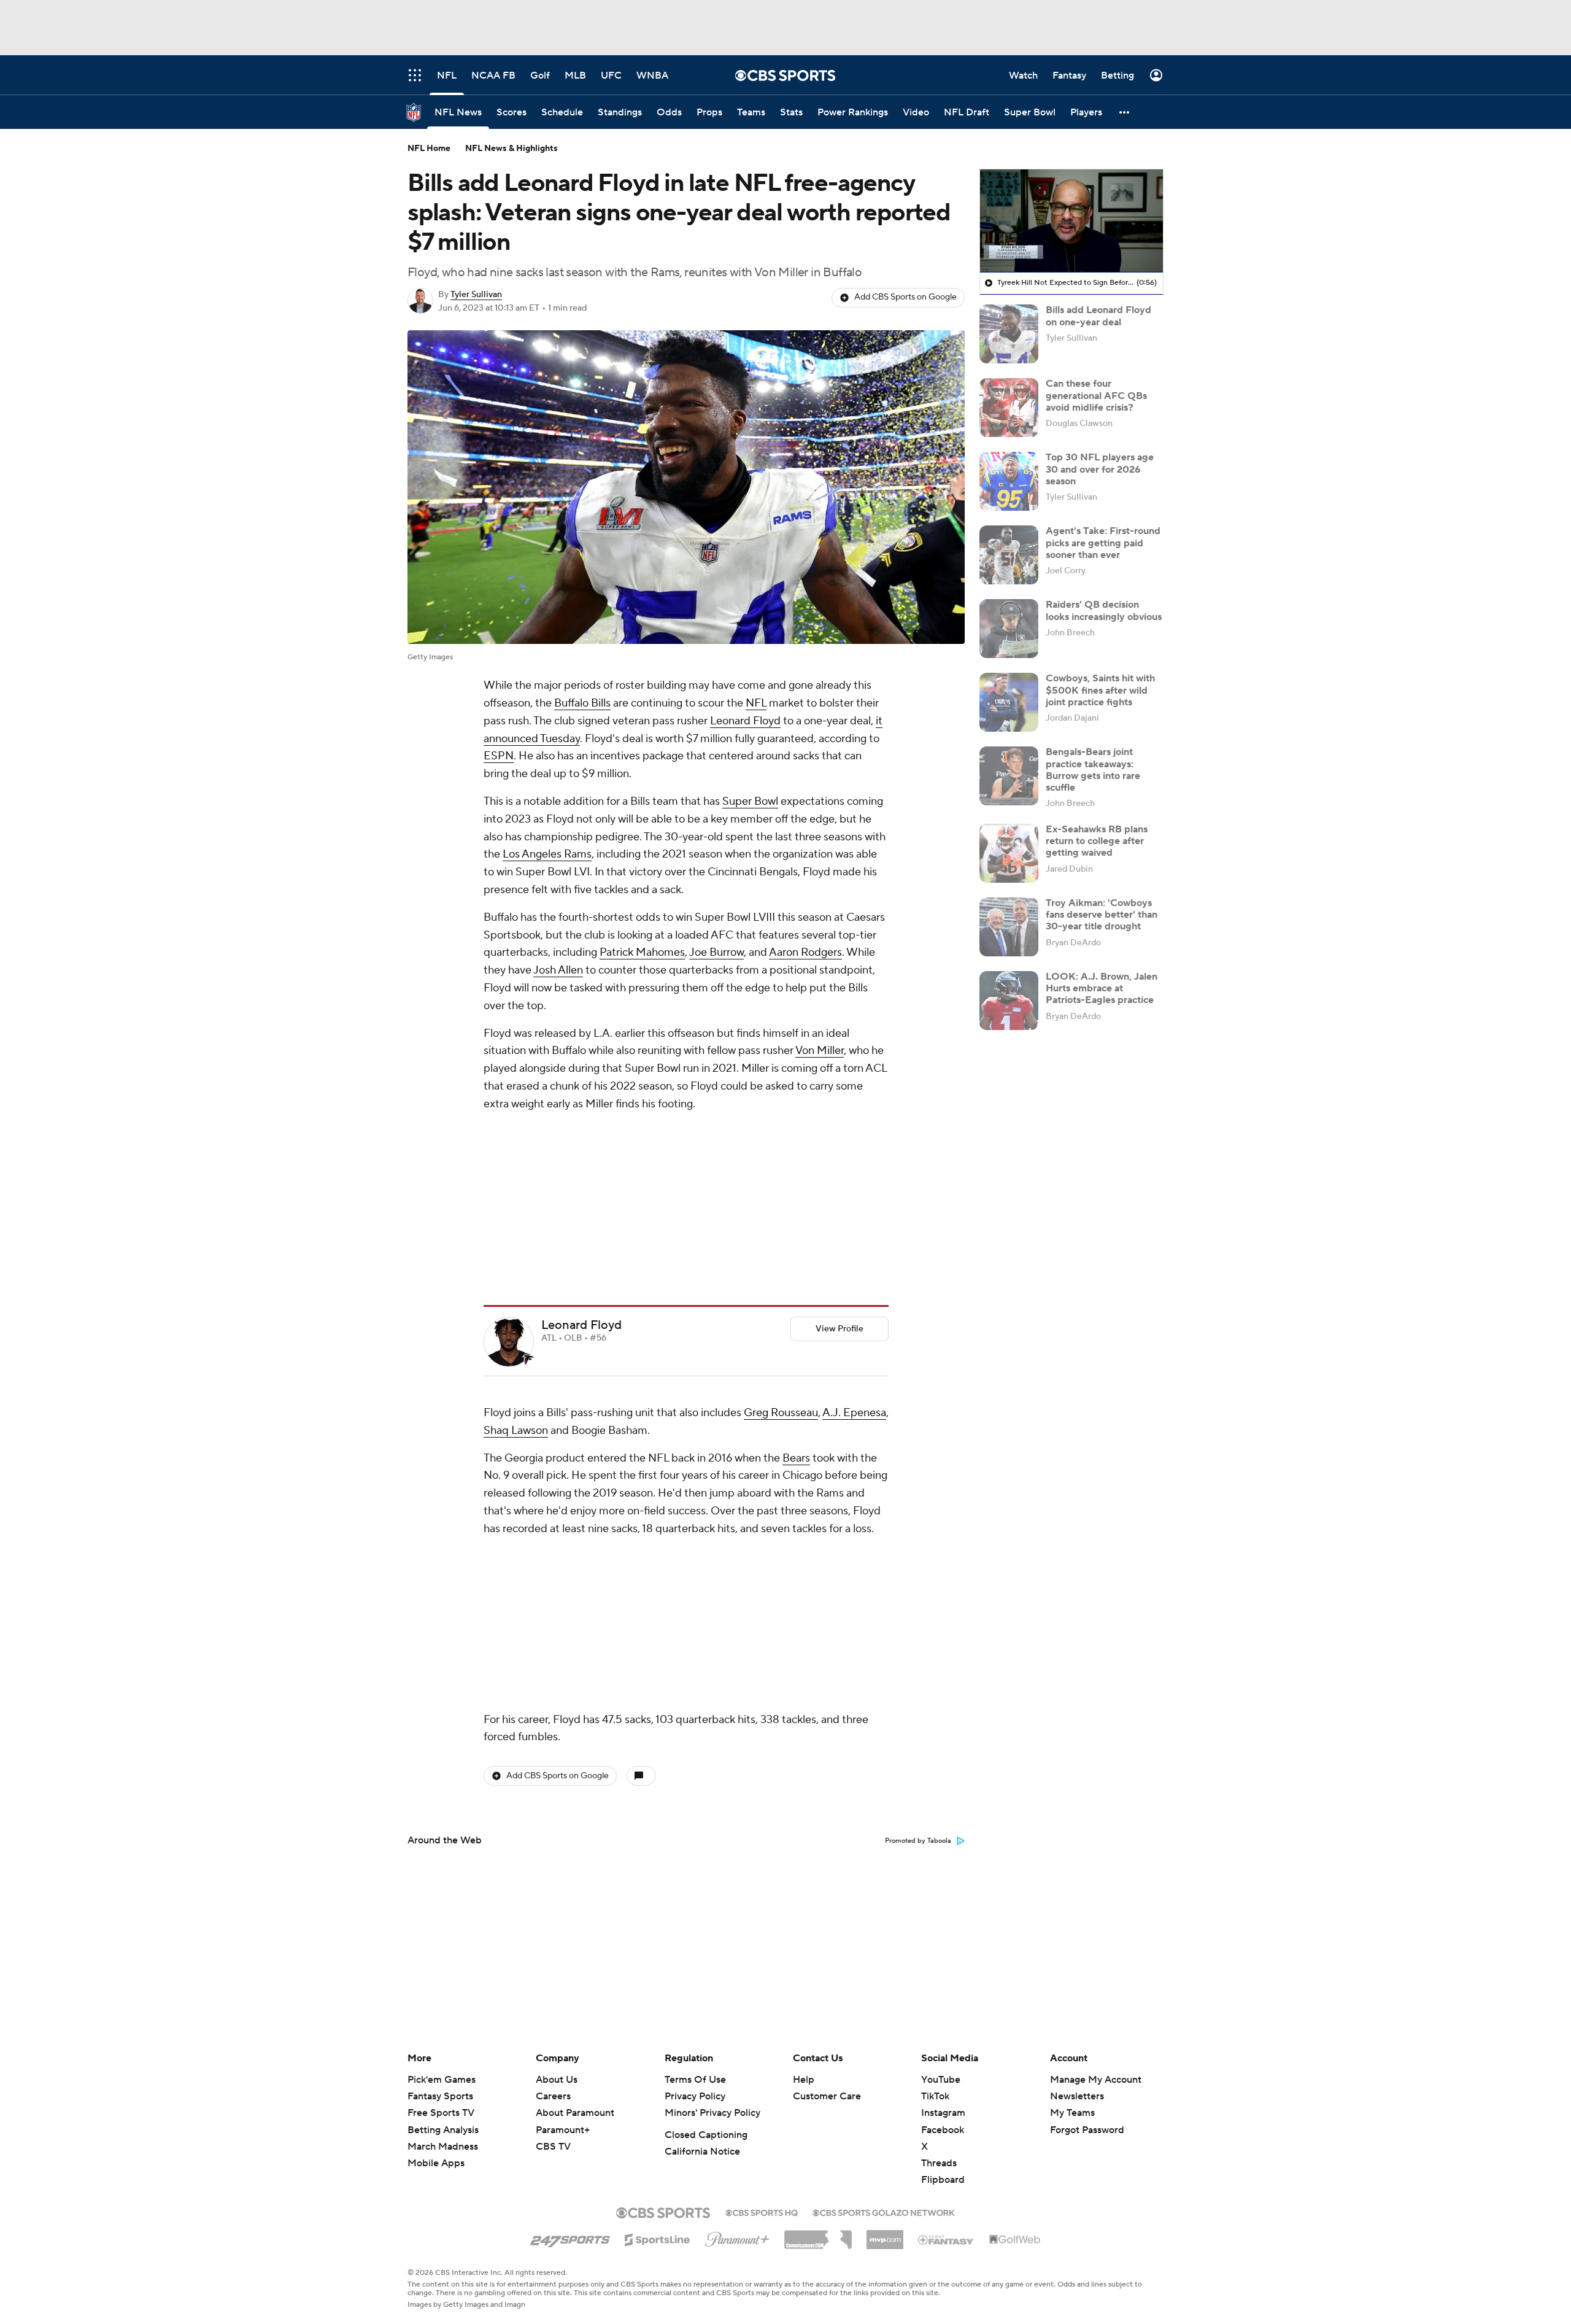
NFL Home (429, 149)
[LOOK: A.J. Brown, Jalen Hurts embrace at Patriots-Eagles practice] (1009, 1001)
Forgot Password (1087, 2130)
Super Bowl (750, 801)
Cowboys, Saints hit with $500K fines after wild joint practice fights (1100, 690)
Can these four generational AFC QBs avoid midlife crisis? (1096, 395)
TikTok (935, 2096)
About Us (557, 2080)
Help (804, 2080)
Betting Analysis (443, 2130)
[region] (1071, 221)
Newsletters (1077, 2096)
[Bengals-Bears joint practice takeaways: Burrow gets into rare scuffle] (1009, 776)
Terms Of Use (695, 2080)
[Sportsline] (658, 2238)
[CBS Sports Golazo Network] (884, 2212)
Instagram (943, 2113)
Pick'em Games (442, 2080)
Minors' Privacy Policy (712, 2113)
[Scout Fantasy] (946, 2239)
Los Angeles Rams (547, 854)
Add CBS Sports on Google (905, 297)
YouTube (941, 2080)
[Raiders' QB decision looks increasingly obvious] (1009, 629)
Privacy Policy (695, 2096)
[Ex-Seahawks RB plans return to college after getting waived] (1009, 853)
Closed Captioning (706, 2135)
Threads (939, 2163)
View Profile (840, 1166)
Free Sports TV (441, 2113)
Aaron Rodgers (805, 952)
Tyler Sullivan (476, 295)
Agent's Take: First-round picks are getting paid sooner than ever (1103, 543)
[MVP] (885, 2235)
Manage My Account (1096, 2080)
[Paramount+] (737, 2237)
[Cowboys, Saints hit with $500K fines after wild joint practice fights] (1009, 702)
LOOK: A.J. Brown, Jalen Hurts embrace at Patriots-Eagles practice (1102, 988)
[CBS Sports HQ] (762, 2212)
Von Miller (820, 1051)
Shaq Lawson (516, 1267)
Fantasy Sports (440, 2096)
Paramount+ (563, 2130)
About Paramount (575, 2113)
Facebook (943, 2130)
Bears (796, 1295)
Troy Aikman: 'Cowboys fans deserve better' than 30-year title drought (1102, 915)
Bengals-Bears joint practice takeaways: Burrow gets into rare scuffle (1093, 770)
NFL (756, 703)
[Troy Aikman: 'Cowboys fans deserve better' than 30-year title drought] (1009, 927)
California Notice (702, 2152)
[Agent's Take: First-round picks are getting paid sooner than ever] (1009, 555)
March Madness (443, 2147)
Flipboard (943, 2180)
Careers (553, 2096)
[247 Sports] (570, 2237)
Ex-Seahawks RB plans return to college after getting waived (1097, 841)
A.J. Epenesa (854, 1249)
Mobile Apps (436, 2163)
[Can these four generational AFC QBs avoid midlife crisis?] (1009, 408)
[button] (1125, 112)
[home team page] (528, 1196)
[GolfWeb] (1015, 2240)
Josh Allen (558, 970)
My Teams (1072, 2113)
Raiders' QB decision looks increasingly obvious (1104, 610)
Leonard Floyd (745, 721)
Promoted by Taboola (918, 1514)
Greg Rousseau (781, 1249)
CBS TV (553, 2147)
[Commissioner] (818, 2235)
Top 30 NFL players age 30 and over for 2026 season (1100, 469)
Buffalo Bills (582, 703)
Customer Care (827, 2096)
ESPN (499, 756)
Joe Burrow (716, 952)
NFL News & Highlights (511, 149)
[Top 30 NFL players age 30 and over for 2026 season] (1009, 481)
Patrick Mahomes (642, 952)
